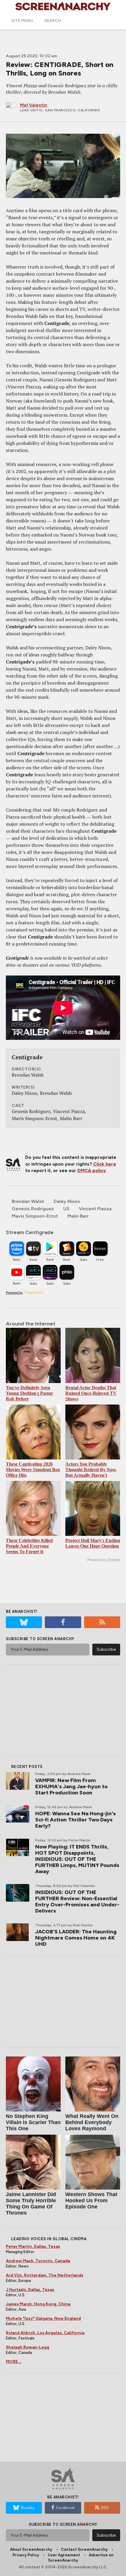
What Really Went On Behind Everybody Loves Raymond (92, 2122)
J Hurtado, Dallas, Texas (30, 2290)
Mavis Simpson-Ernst (35, 1216)
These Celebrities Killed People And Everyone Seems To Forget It (29, 1546)
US (66, 1209)
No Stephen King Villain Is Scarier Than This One (33, 2122)
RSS (105, 2508)
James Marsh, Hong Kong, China (38, 2304)
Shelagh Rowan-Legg (28, 2347)
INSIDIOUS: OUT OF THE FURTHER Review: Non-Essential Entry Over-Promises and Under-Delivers (77, 1902)
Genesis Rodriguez (33, 1209)
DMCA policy (92, 1170)
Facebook (65, 2508)
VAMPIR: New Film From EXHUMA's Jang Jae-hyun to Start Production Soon (71, 1786)
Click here (105, 1164)
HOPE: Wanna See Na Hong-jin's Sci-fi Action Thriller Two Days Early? (75, 1820)
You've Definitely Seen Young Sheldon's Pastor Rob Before (29, 1393)
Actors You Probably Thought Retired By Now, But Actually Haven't (91, 1470)
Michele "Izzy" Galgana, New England (43, 2318)
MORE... (14, 2362)
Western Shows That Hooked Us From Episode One (91, 2200)
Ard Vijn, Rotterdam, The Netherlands (45, 2275)
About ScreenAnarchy (31, 2549)
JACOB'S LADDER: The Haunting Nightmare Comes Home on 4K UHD (76, 1938)
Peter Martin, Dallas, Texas (33, 2246)
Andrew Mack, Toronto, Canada (38, 2261)
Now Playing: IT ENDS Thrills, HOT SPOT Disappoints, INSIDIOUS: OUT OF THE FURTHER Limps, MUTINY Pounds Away (77, 1859)
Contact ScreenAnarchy (84, 2549)
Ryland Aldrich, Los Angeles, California (45, 2333)
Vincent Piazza (95, 1209)
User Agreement (64, 2555)
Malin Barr (78, 1216)
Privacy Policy (26, 2555)
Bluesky (28, 2508)
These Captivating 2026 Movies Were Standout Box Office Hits (33, 1470)
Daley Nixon (67, 1201)
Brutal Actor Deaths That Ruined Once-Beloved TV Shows (91, 1393)
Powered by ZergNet (104, 1560)
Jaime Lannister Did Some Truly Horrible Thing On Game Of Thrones (31, 2204)
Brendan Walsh (28, 1201)
